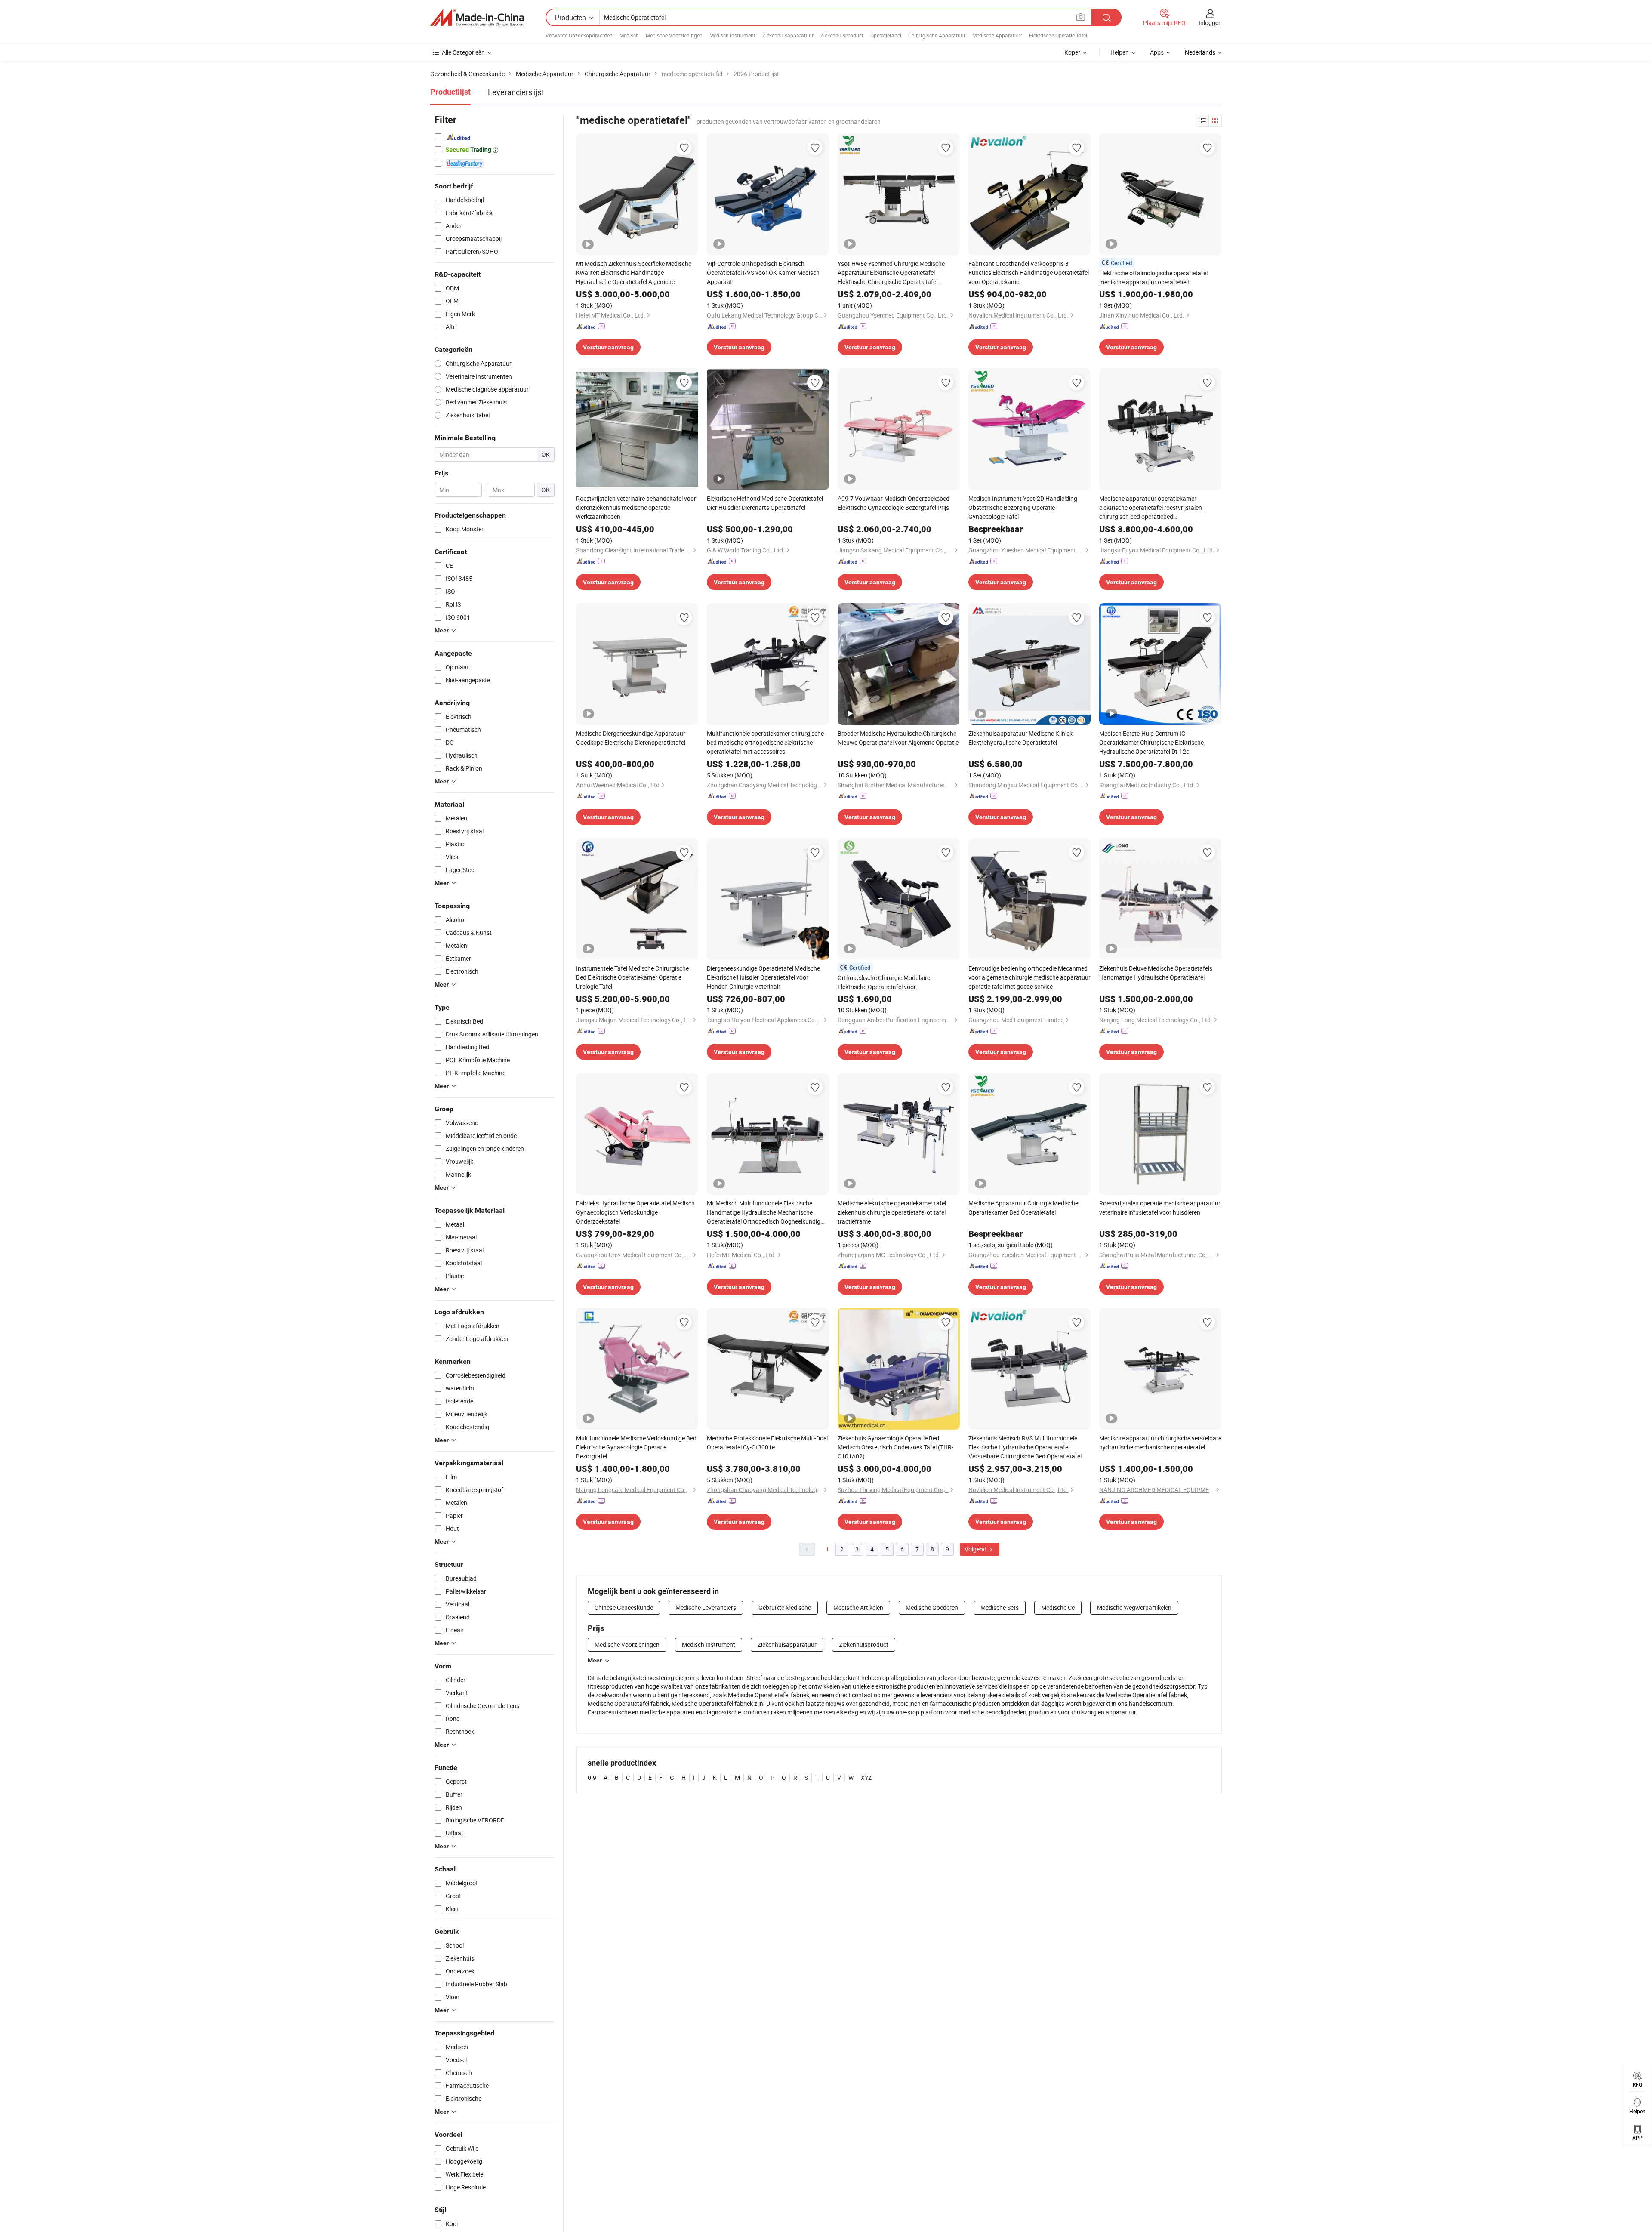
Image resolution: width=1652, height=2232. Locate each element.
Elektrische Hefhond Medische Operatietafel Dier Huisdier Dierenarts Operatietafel (765, 503)
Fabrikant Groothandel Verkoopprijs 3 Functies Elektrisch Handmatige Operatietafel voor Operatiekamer (1029, 273)
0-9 (592, 1777)
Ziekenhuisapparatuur (788, 35)
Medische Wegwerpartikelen (1134, 1608)
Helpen (1120, 52)
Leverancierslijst (516, 92)
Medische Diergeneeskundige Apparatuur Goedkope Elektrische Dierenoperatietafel (631, 738)
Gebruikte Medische (785, 1608)
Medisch (629, 35)
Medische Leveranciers (706, 1608)
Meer (595, 1660)
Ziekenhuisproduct (842, 35)
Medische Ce (1058, 1608)
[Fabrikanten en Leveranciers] (477, 18)
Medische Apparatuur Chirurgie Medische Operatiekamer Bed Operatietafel (1023, 1208)
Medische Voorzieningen (674, 35)
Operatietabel (886, 35)
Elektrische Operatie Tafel (1058, 35)
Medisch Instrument (732, 35)
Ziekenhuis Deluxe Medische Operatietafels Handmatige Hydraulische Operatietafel (1156, 973)
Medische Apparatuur (997, 35)
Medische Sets (1000, 1608)
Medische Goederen (932, 1608)
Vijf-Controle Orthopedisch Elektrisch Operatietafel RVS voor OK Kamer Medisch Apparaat (763, 273)
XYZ (866, 1777)
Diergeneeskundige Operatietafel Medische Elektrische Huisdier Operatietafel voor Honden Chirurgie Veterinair (763, 977)
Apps (1157, 52)
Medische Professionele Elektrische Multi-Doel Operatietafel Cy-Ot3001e (767, 1443)
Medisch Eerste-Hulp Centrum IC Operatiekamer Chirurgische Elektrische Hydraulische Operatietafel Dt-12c (1151, 742)
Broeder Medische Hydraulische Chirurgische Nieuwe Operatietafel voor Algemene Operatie (898, 738)
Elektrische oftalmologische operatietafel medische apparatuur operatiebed (1153, 277)
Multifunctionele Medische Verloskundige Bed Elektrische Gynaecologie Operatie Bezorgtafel (636, 1447)
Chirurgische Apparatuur (937, 35)
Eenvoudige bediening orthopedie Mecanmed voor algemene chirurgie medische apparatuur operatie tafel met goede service (1029, 977)
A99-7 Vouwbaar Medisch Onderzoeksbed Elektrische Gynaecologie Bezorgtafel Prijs (894, 503)
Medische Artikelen (858, 1608)
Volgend (976, 1549)
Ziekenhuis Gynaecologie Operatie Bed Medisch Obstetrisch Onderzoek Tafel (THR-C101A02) (895, 1447)
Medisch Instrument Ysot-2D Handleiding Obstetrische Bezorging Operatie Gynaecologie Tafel (1023, 507)
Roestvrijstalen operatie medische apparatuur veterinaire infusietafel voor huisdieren (1160, 1208)
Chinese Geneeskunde (624, 1608)
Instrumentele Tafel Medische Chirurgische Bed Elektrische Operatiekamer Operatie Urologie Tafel (632, 977)
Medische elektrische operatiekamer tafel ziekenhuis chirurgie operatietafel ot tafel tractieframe (892, 1212)
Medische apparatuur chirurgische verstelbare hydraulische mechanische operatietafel (1160, 1443)
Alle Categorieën (463, 52)
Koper (1072, 52)
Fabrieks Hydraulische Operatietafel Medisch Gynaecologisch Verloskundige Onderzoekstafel (635, 1212)
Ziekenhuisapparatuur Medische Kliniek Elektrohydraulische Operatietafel (1020, 738)
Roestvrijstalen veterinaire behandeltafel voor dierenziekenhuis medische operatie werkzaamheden (636, 507)
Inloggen (1210, 23)
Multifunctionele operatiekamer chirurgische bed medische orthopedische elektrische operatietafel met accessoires (765, 742)
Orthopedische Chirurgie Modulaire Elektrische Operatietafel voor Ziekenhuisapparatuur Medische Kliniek (890, 982)
